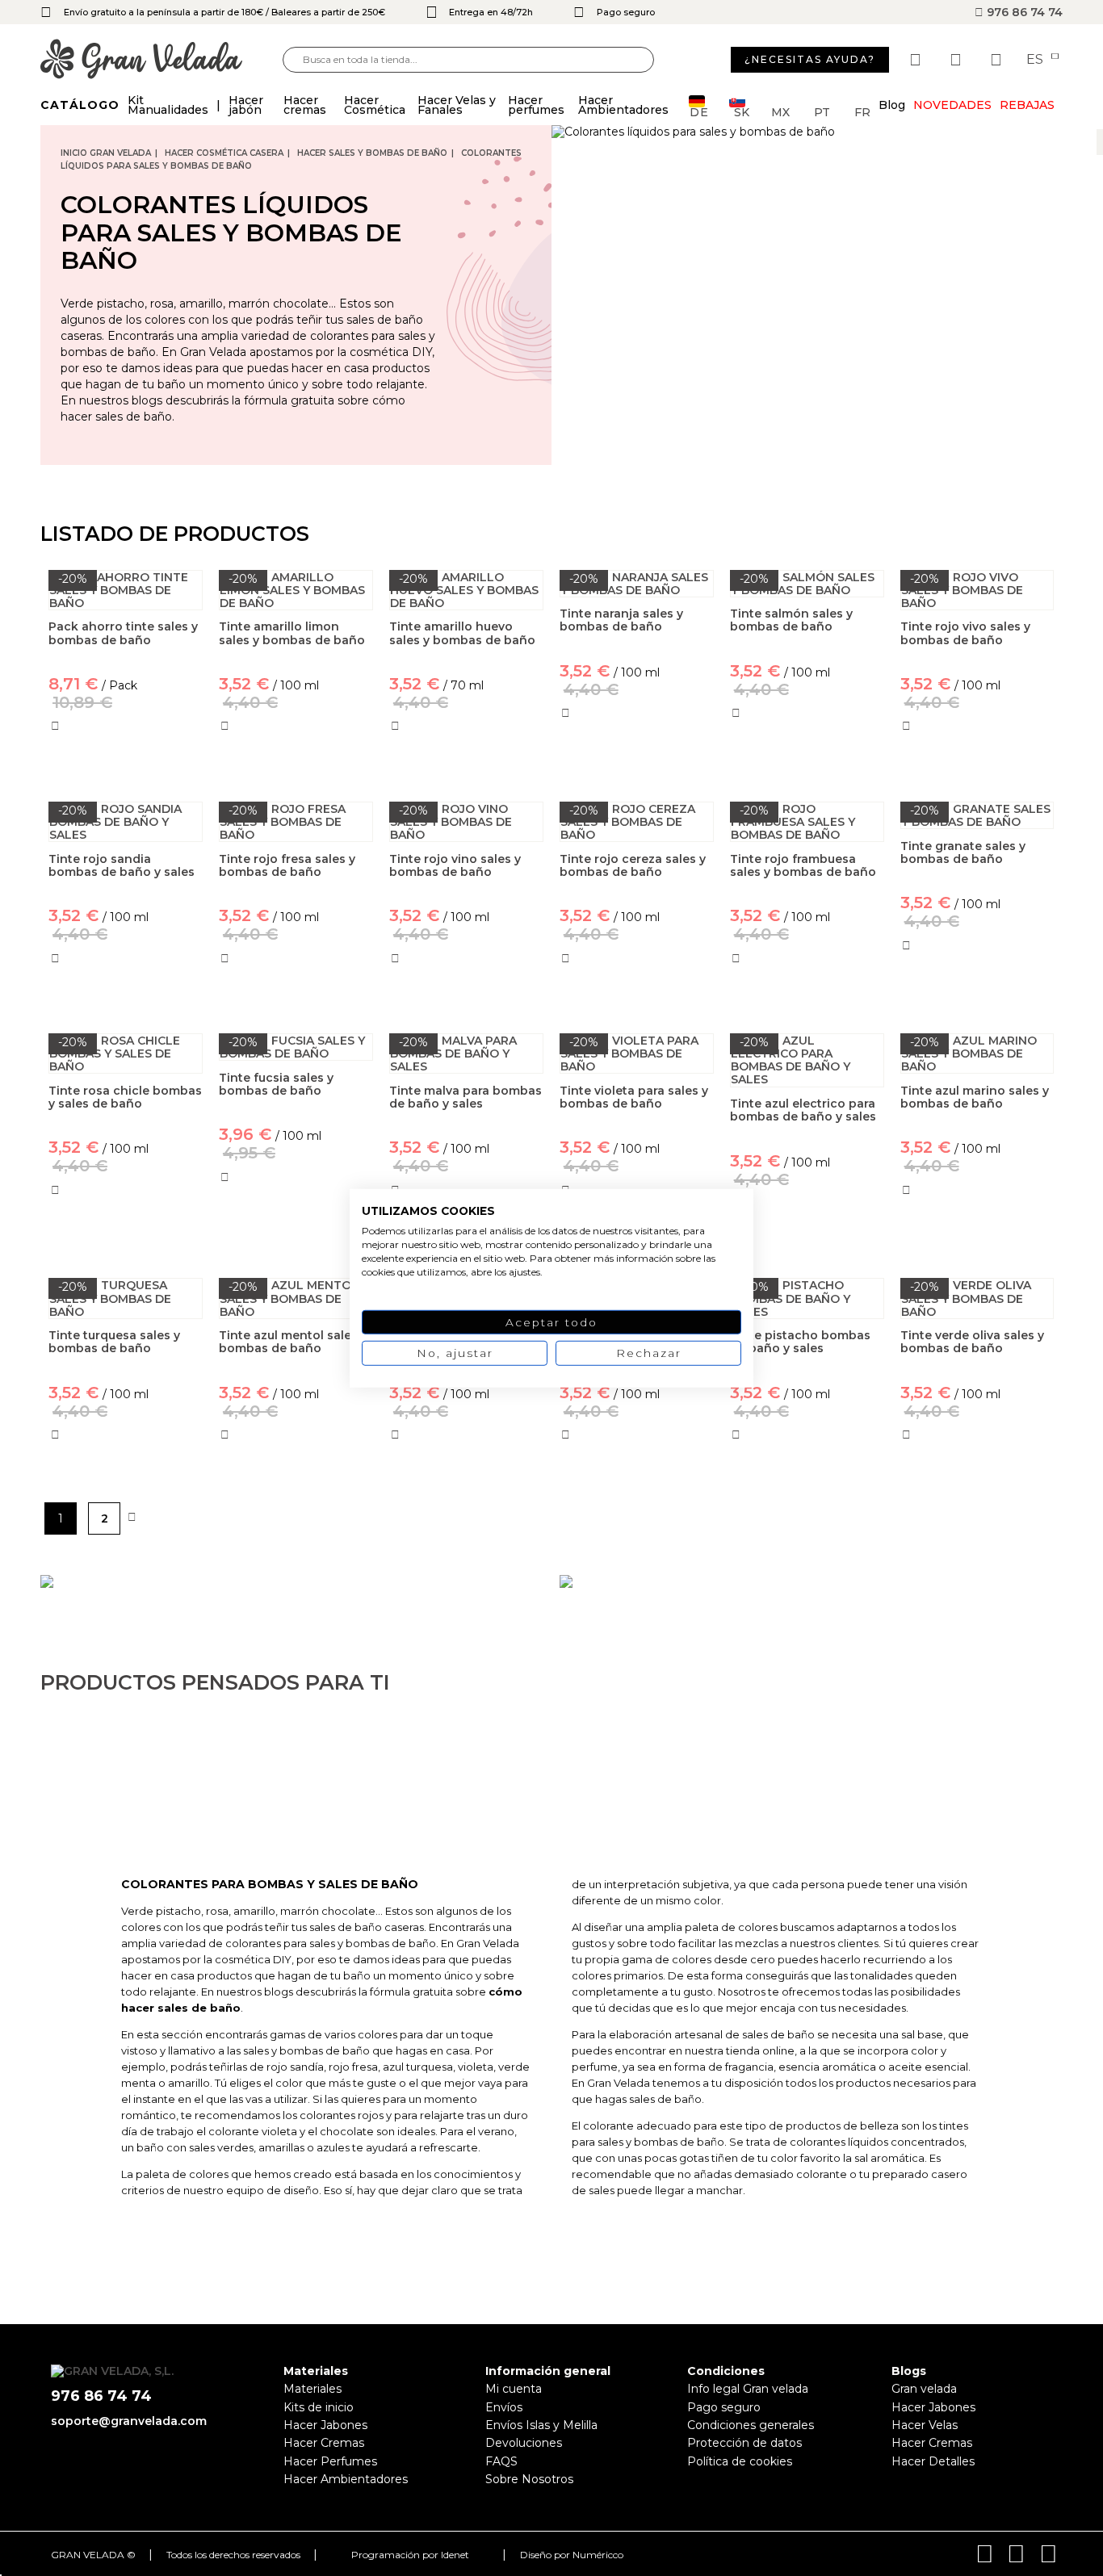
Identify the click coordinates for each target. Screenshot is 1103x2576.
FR (862, 111)
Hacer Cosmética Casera (224, 153)
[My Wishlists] (917, 60)
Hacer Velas (925, 2425)
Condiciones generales (751, 2425)
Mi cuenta (514, 2389)
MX (780, 111)
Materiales (312, 2389)
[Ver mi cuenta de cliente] (958, 60)
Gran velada (924, 2389)
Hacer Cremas (324, 2443)
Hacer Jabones (325, 2425)
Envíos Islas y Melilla (541, 2425)
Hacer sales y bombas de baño (372, 153)
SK (742, 111)
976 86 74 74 (1023, 12)
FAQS (501, 2461)
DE (699, 111)
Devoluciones (524, 2443)
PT (822, 111)
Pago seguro (724, 2407)
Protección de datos (744, 2443)
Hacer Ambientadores (346, 2479)
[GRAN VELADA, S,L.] (161, 60)
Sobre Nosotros (529, 2479)
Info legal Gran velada (748, 2389)
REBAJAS (1027, 105)
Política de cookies (740, 2461)
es (1036, 60)
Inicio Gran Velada (106, 153)
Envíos (504, 2407)
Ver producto (296, 1247)
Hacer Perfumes (330, 2461)
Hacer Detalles (933, 2461)
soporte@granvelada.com (129, 2421)
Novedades (952, 105)
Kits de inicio (319, 2407)
